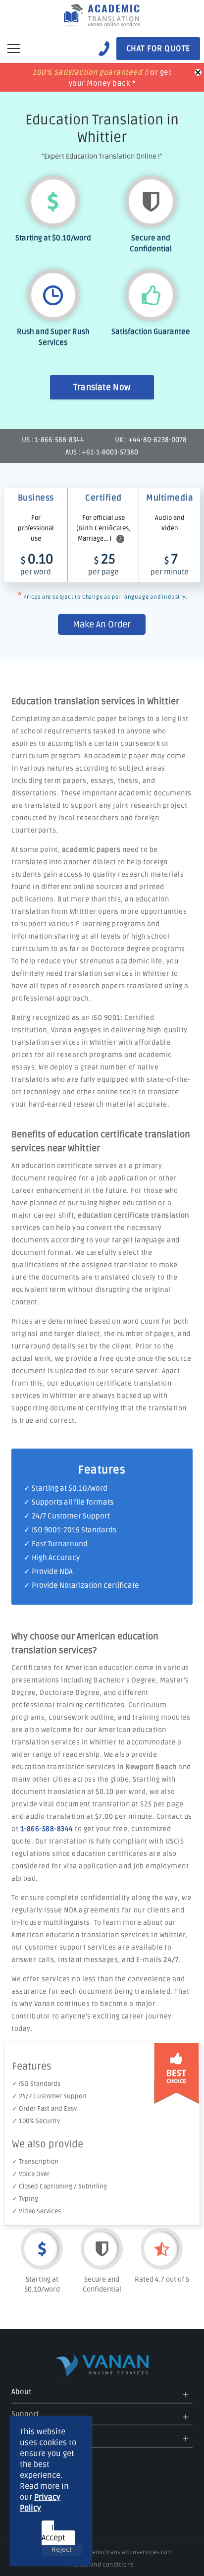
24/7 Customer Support (71, 1516)
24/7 (171, 1960)
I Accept (53, 2533)
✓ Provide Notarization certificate (81, 1585)
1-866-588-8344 (47, 1829)
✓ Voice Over (31, 2174)
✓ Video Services (36, 2211)
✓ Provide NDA (48, 1571)
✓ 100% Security (36, 2121)
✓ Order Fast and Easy (44, 2109)
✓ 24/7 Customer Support (50, 2096)
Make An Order (102, 624)
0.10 (37, 564)
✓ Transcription (35, 2162)
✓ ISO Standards (36, 2084)
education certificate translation (133, 1215)
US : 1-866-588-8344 (53, 440)
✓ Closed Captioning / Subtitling (59, 2186)
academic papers (91, 850)
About (21, 2392)
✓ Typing (25, 2199)
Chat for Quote (158, 49)
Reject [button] (62, 2549)
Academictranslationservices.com (126, 2552)
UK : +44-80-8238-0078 (151, 440)
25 (103, 564)
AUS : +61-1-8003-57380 (102, 452)
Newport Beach (151, 1767)
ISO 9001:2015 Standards (74, 1530)
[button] (14, 49)
